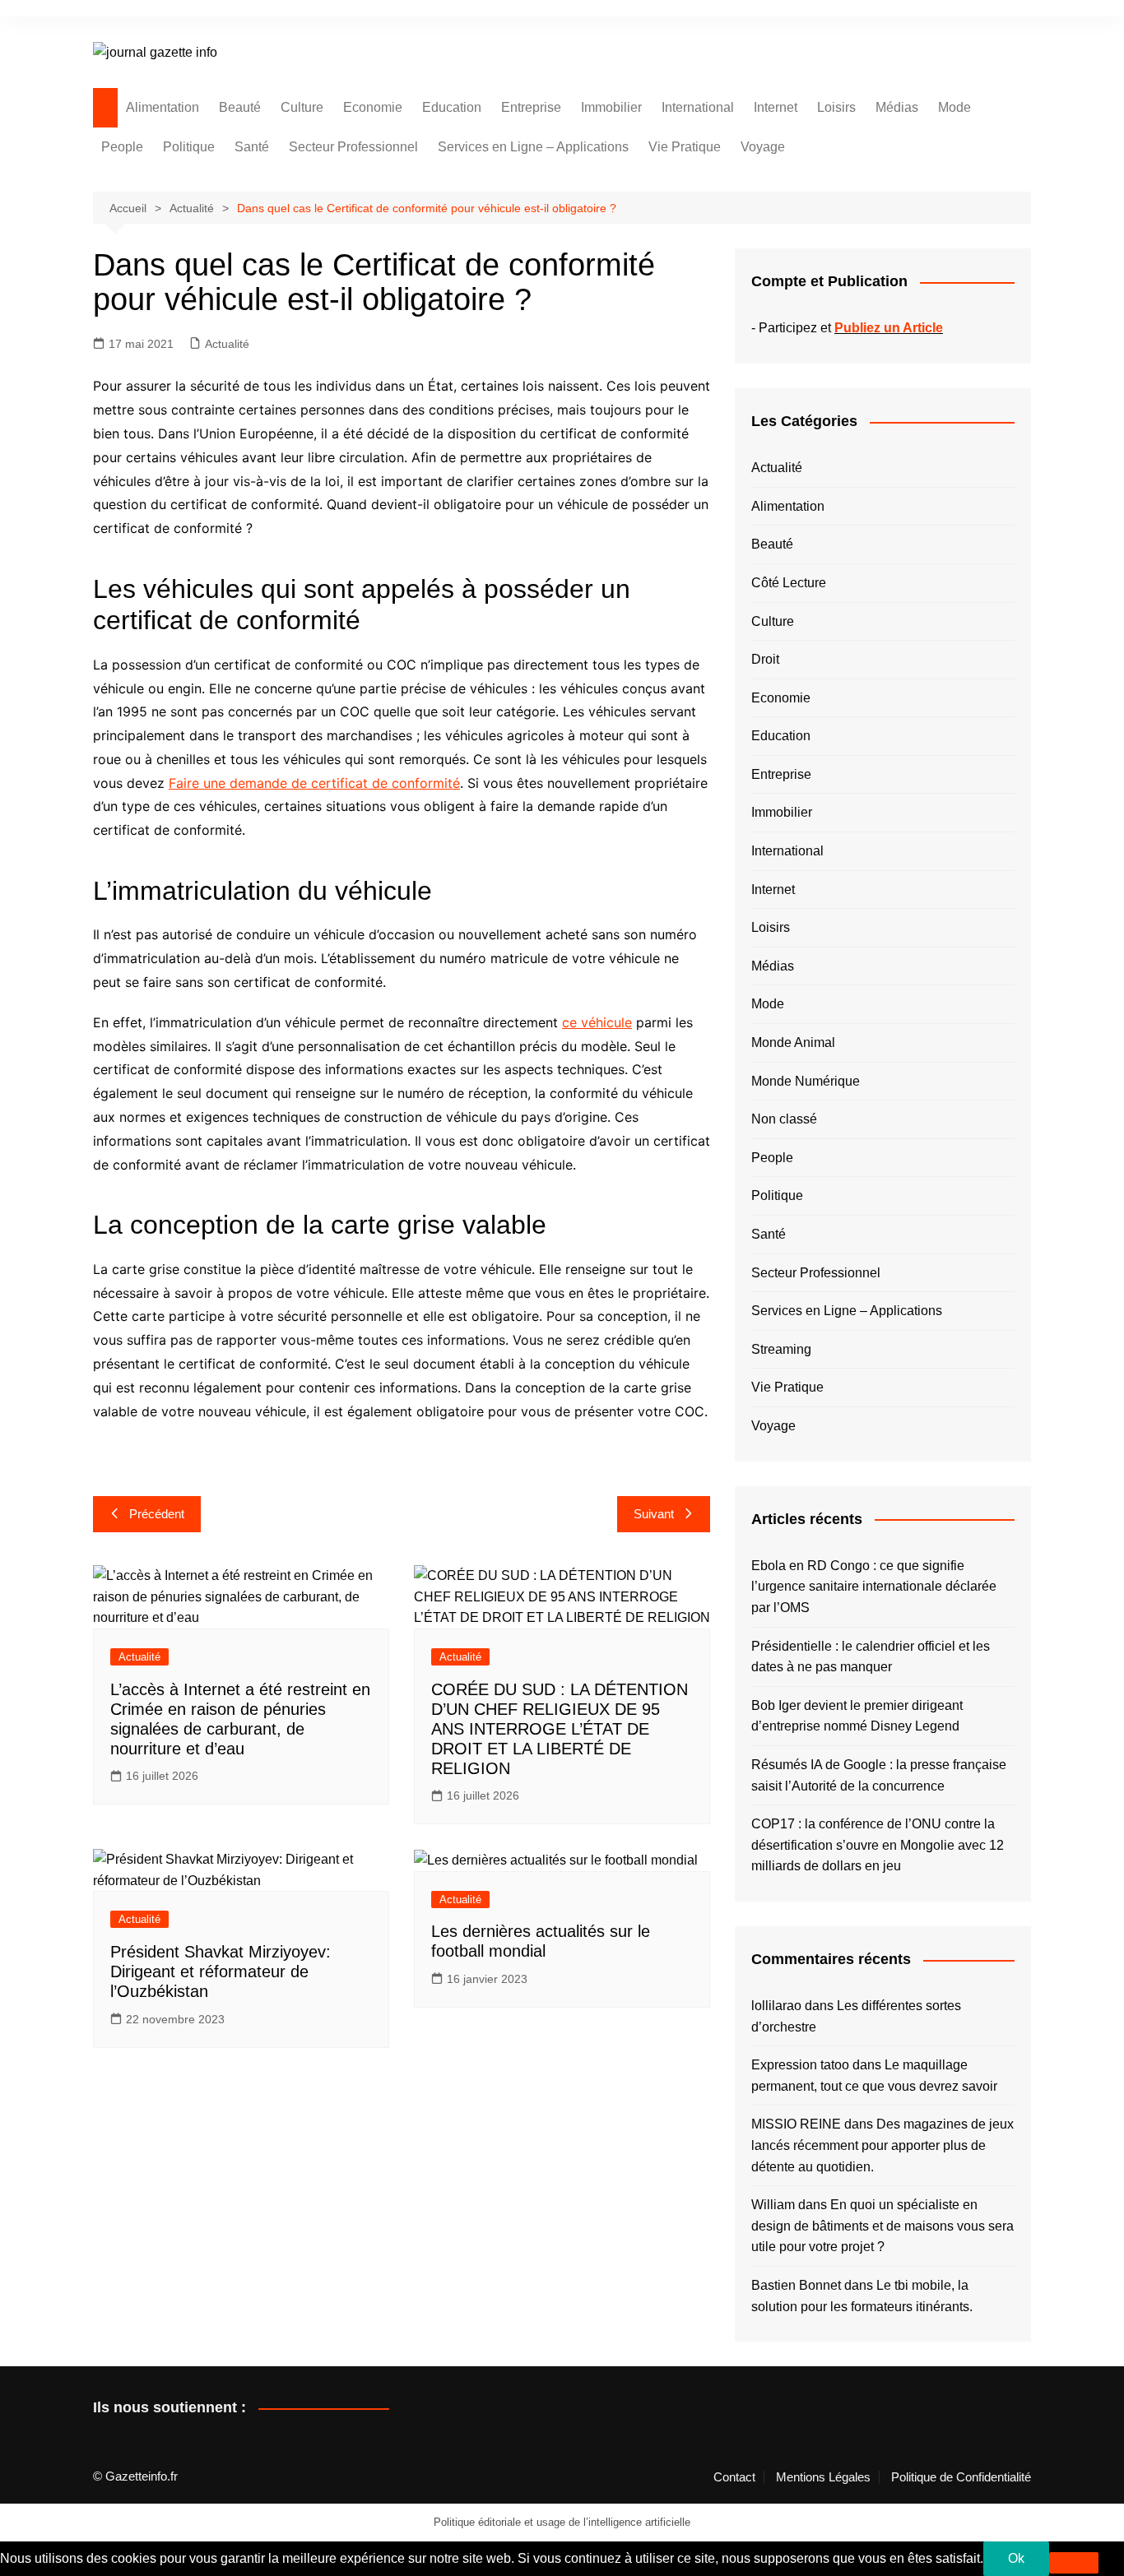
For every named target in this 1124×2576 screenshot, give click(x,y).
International (698, 107)
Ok (1016, 2558)
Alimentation (163, 107)
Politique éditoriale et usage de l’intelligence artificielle (562, 2522)
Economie (373, 107)
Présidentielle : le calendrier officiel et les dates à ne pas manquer (871, 1657)
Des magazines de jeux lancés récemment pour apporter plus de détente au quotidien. (882, 2145)
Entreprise (531, 107)
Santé (252, 147)
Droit (765, 659)
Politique (189, 147)
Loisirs (836, 107)
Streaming (781, 1349)
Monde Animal (793, 1042)
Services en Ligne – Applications (533, 147)
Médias (897, 107)
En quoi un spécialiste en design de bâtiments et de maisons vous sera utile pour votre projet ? (882, 2226)
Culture (302, 107)
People (122, 147)
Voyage (763, 147)
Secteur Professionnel (353, 147)
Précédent (157, 1514)
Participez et (851, 328)
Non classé (784, 1119)
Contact (734, 2477)
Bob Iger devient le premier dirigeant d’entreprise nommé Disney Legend (857, 1716)
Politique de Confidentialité (961, 2477)
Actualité (227, 344)
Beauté (240, 107)
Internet (776, 107)
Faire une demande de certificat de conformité (314, 783)
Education (452, 107)
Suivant (654, 1514)
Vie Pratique (685, 147)
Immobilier (611, 107)
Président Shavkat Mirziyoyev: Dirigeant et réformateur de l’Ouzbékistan (221, 1971)
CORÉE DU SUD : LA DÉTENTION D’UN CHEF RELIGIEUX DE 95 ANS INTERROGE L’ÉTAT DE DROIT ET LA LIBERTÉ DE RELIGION (560, 1729)
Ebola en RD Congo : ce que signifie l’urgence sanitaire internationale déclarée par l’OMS (874, 1587)
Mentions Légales (823, 2477)
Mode (954, 107)
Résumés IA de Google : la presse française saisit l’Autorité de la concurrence (879, 1775)
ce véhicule (597, 1022)
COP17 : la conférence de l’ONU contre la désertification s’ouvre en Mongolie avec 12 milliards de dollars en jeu (878, 1845)
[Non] (1074, 2563)
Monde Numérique (806, 1081)
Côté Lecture (789, 583)
